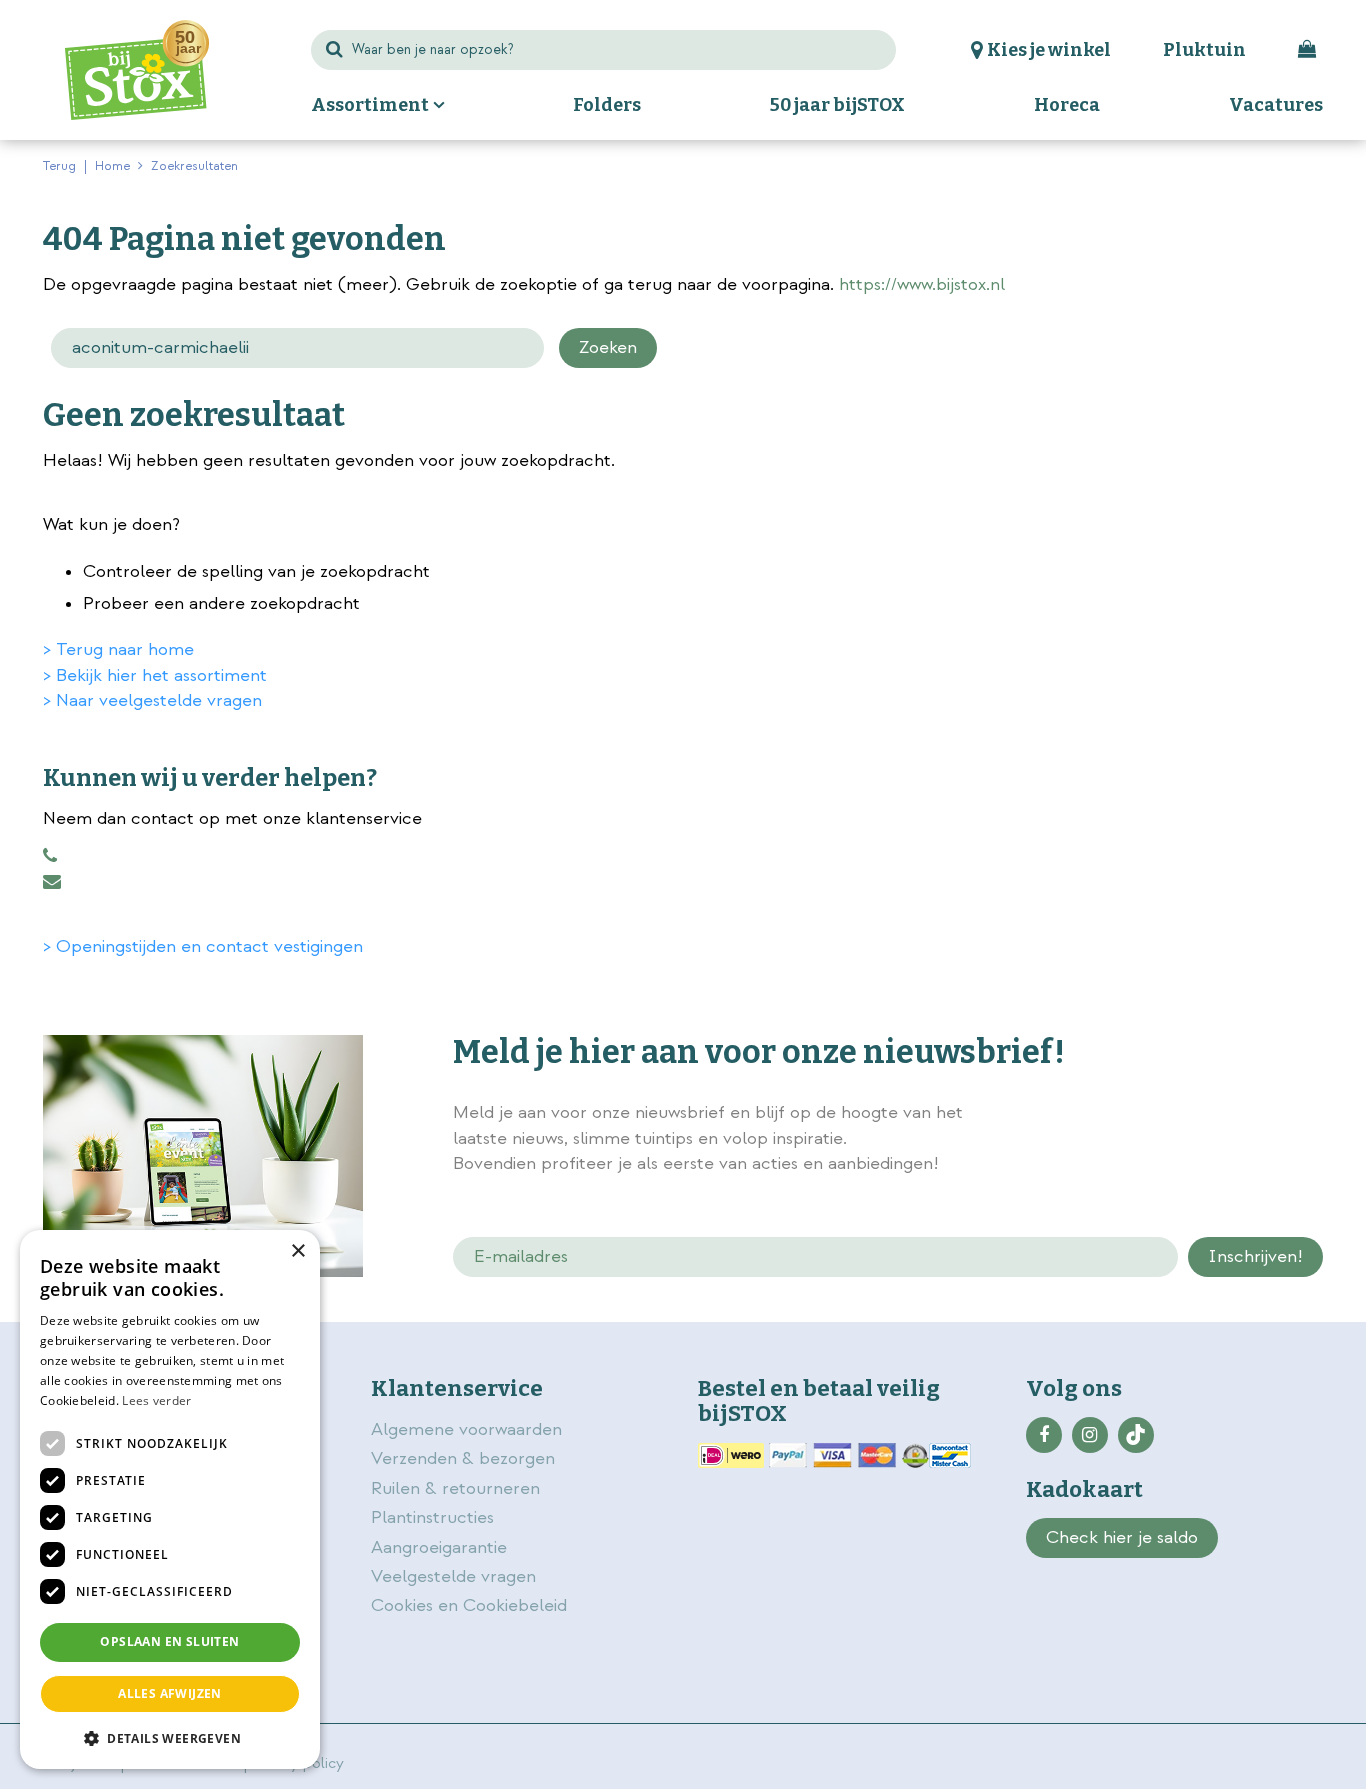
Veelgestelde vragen (453, 1576)
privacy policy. (1211, 1115)
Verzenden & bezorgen (463, 1458)
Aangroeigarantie (439, 1547)
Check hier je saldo (1122, 1537)
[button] (170, 1737)
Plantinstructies (432, 1517)
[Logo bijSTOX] (137, 70)
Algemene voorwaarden (469, 1429)
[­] (1044, 1435)
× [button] (297, 1251)
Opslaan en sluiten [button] (169, 1641)
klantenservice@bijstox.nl (52, 882)
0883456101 (50, 856)
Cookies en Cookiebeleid (469, 1605)
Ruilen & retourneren (455, 1488)
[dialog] (170, 1499)
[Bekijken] (1307, 50)
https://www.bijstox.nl (922, 284)
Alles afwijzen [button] (170, 1693)
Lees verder (156, 1400)
